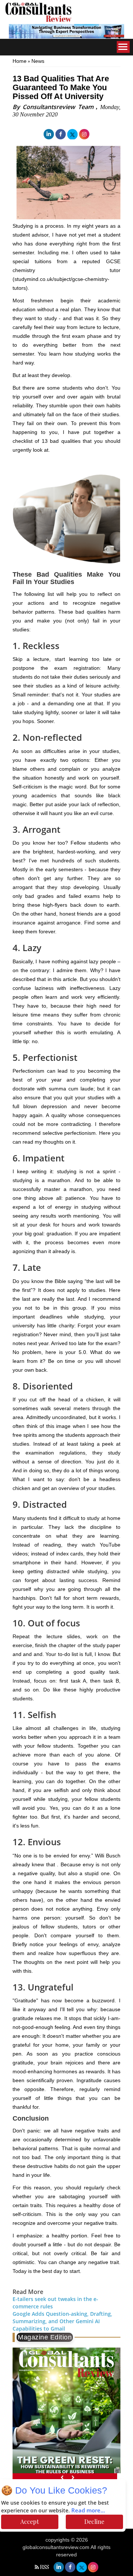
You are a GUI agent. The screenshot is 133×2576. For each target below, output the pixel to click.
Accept (30, 2521)
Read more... (88, 2511)
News (38, 61)
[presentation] (62, 2477)
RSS (45, 2567)
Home (20, 61)
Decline (94, 2521)
